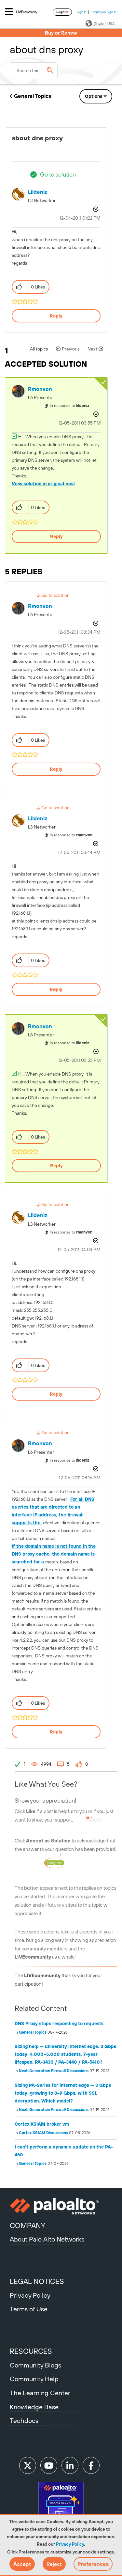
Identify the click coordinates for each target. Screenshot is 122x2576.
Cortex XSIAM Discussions (43, 2133)
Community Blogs (35, 2365)
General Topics (33, 96)
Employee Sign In (104, 12)
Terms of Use (29, 2309)
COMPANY (27, 2226)
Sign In (82, 12)
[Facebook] (91, 2465)
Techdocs (24, 2421)
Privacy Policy (70, 2544)
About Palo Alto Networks (47, 2239)
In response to (69, 406)
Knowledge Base (34, 2407)
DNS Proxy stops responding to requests (59, 2024)
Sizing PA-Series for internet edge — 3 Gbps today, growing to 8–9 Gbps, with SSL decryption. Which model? (63, 2093)
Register (62, 12)
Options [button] (94, 96)
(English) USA (104, 23)
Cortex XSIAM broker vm (42, 2124)
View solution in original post (43, 484)
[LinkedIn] (70, 2465)
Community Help (34, 2379)
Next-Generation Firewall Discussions (54, 2071)
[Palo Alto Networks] (61, 2206)
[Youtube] (49, 2465)
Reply (56, 316)
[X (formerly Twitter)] (28, 2465)
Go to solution (58, 174)
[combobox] (34, 70)
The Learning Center (40, 2393)
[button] (22, 2564)
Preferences (93, 2564)
